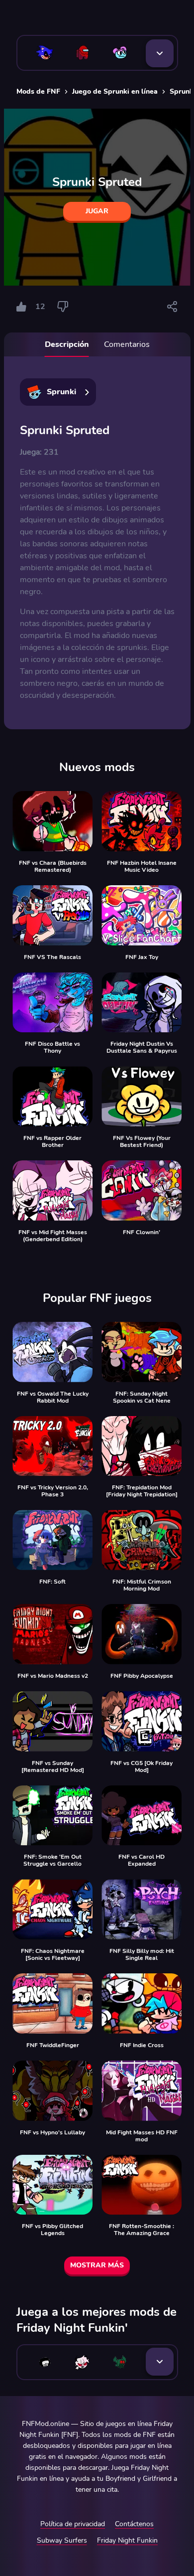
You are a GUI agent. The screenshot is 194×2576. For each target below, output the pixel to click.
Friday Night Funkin (127, 2540)
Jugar (97, 211)
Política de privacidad (73, 2524)
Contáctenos (134, 2524)
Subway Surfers (62, 2540)
